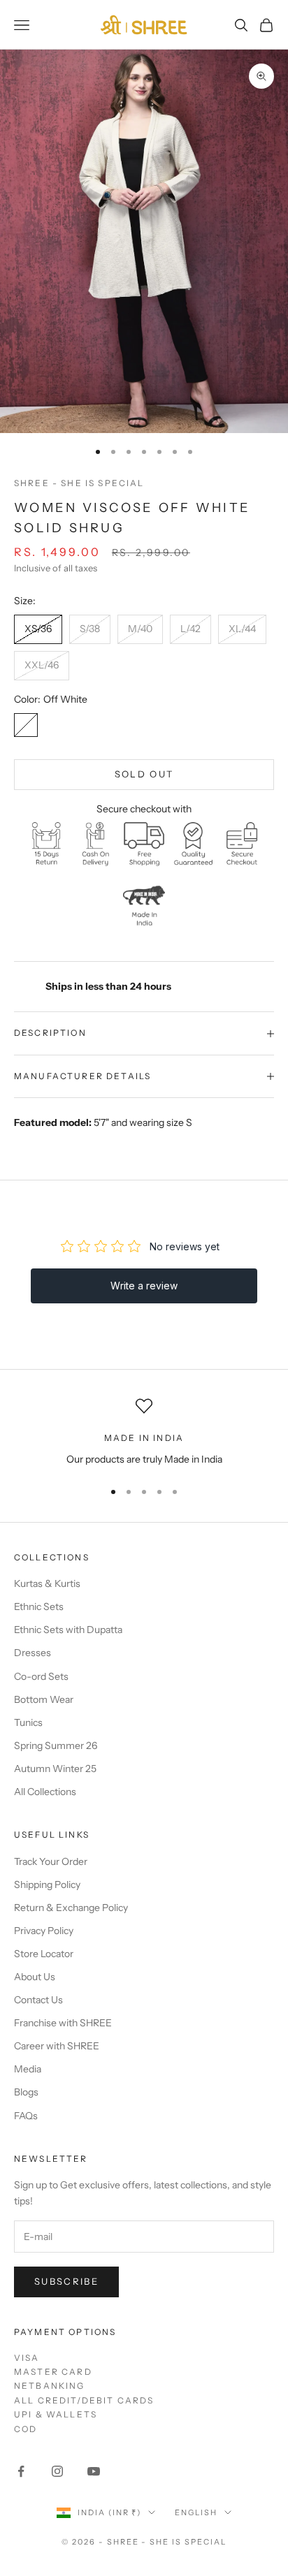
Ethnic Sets (39, 1607)
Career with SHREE (57, 2046)
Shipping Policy (47, 1885)
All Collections (45, 1792)
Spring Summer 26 (56, 1746)
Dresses (33, 1653)
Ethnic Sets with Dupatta (68, 1630)
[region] (144, 1432)
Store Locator (44, 1954)
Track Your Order (51, 1861)
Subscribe (66, 2281)
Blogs (26, 2092)
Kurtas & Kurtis (47, 1583)
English (196, 2512)
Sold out (144, 774)
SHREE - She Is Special (79, 483)
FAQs (26, 2116)
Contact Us (38, 2000)
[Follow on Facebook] (21, 2471)
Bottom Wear (44, 1699)
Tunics (28, 1722)
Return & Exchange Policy (71, 1908)
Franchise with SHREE (63, 2023)
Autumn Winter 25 (55, 1769)
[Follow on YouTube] (94, 2471)
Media (28, 2069)
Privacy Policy (44, 1931)
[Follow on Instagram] (57, 2471)
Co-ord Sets (41, 1676)
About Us (35, 1977)
